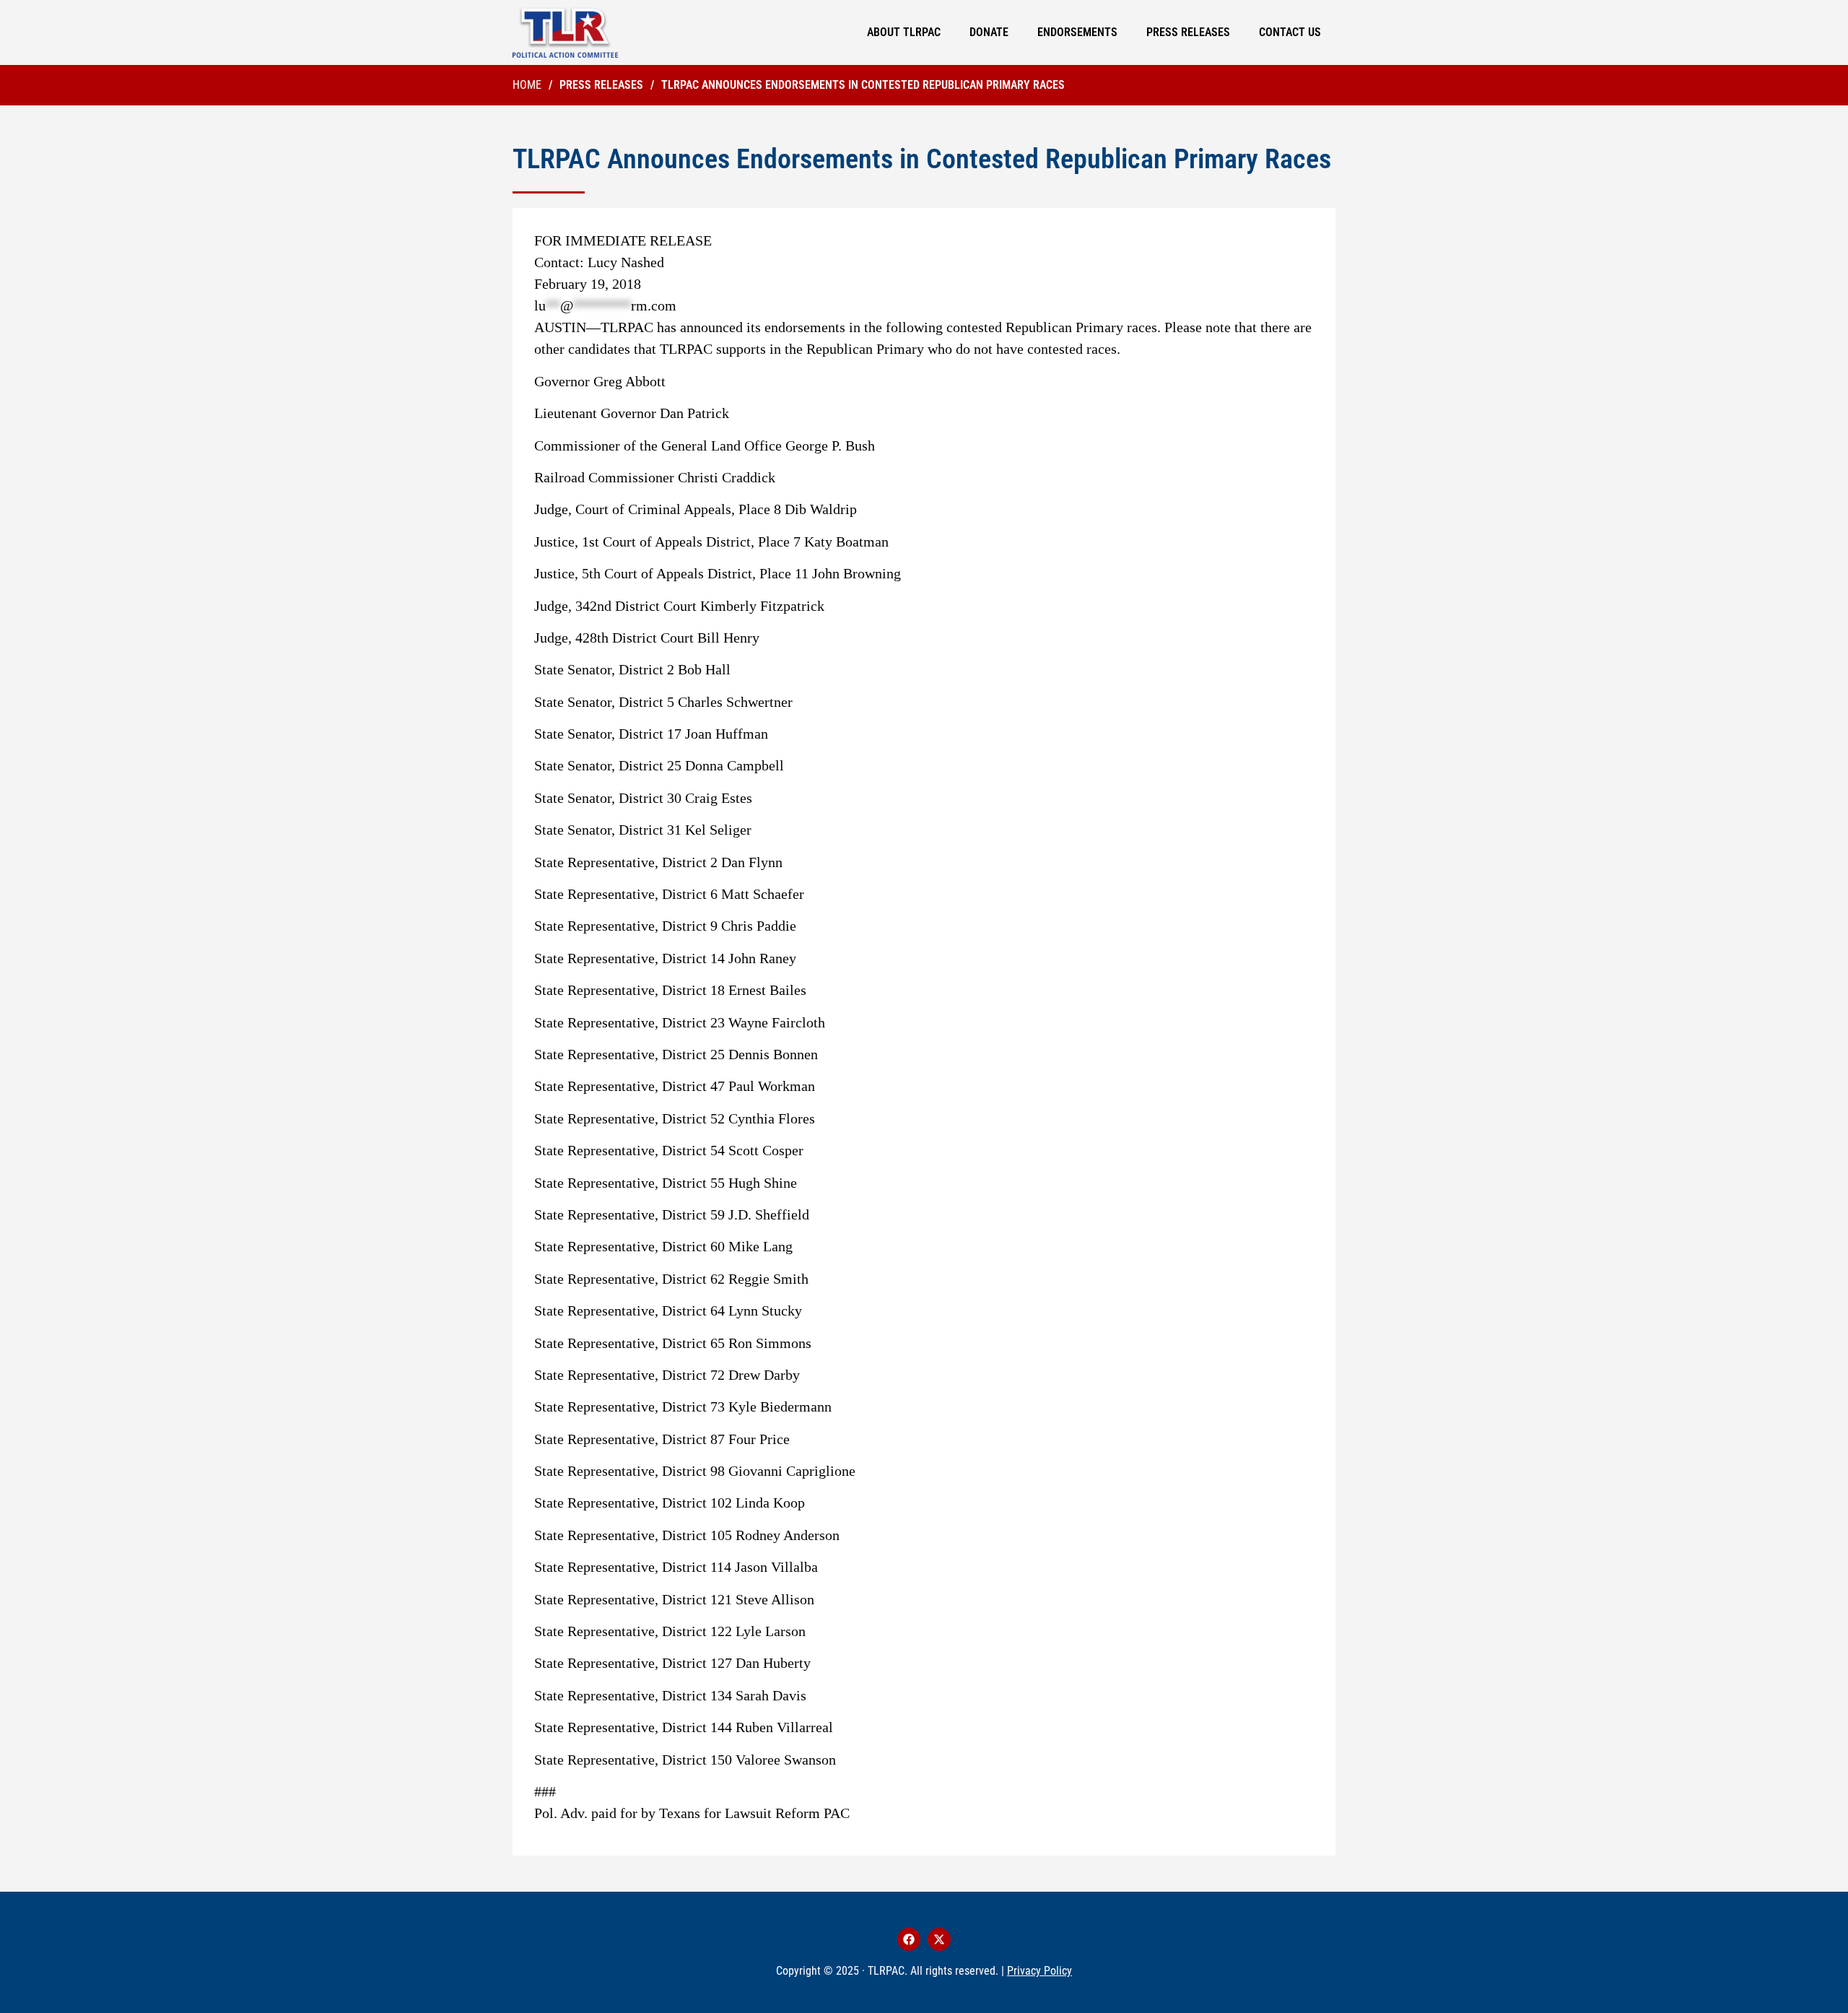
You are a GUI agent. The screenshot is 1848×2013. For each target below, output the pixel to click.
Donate (989, 32)
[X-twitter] (939, 1939)
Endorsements (1077, 32)
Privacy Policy (1039, 1971)
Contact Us (1290, 32)
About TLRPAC (904, 32)
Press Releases (1188, 32)
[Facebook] (909, 1939)
